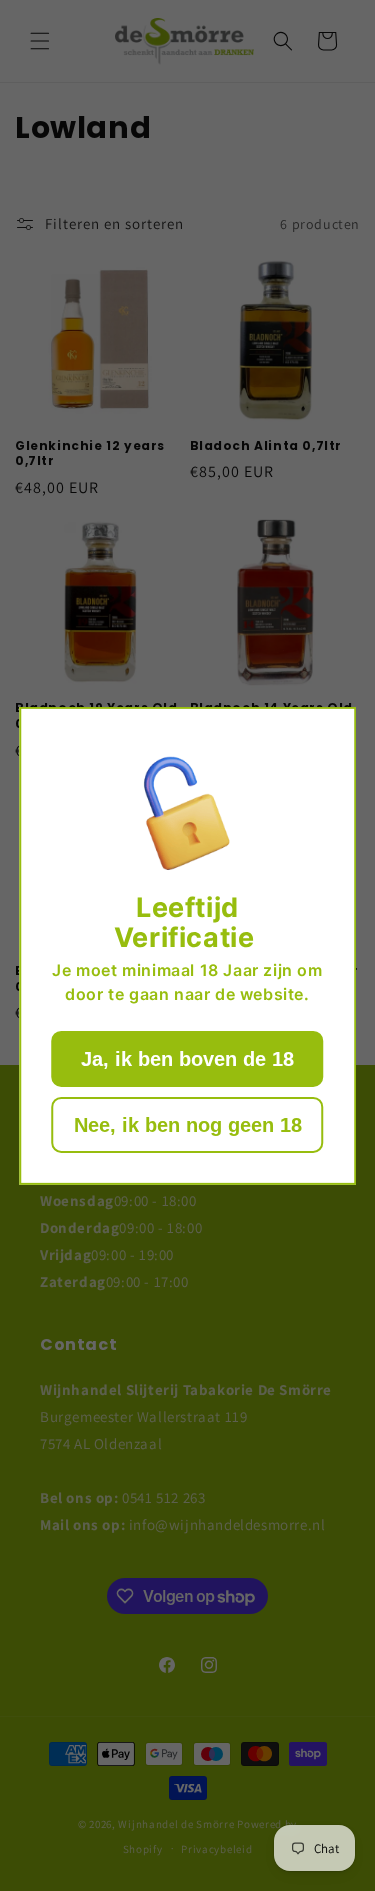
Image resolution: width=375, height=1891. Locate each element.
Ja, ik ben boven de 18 (187, 1059)
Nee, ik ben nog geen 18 (188, 1125)
